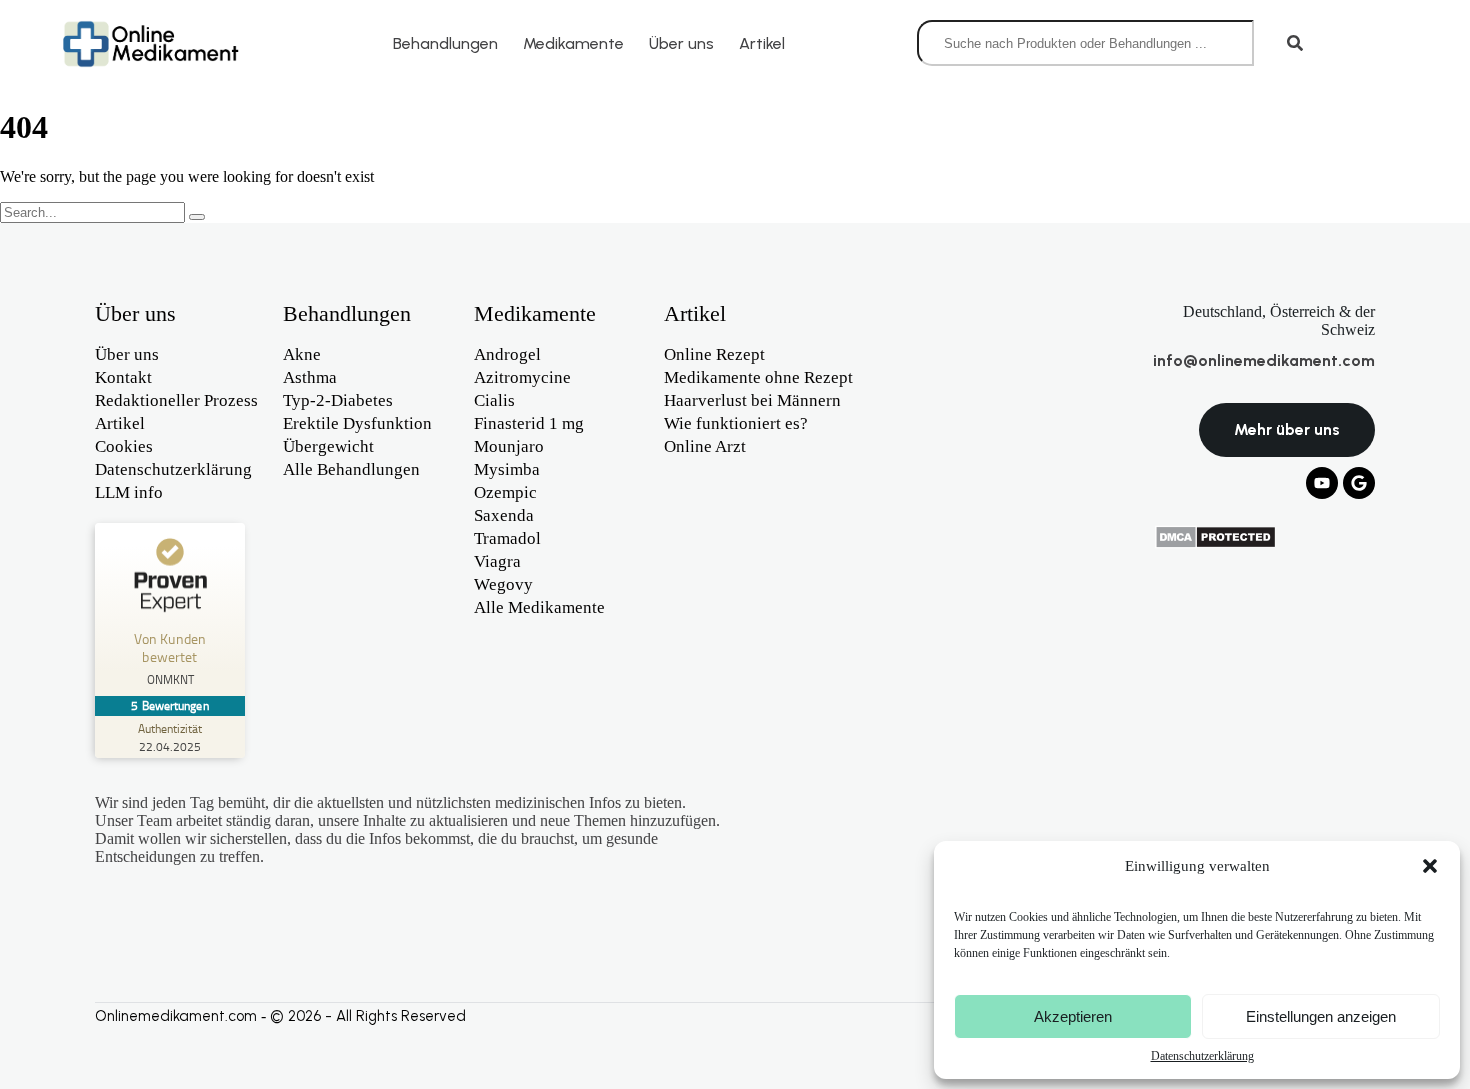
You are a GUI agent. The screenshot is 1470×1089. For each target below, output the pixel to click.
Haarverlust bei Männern (752, 400)
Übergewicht (328, 446)
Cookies (124, 446)
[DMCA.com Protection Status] (1215, 543)
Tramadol (507, 538)
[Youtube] (1322, 483)
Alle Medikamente (539, 607)
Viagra (497, 561)
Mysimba (507, 469)
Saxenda (504, 515)
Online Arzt (705, 446)
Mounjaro (509, 446)
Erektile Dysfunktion (357, 423)
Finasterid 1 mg (529, 423)
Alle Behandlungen (351, 469)
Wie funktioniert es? (736, 423)
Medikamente (573, 43)
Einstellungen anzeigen (1321, 1016)
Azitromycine (522, 377)
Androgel (507, 354)
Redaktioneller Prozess (176, 400)
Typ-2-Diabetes (338, 400)
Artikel (762, 43)
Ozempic (505, 492)
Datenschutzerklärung (1202, 1056)
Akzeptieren (1073, 1016)
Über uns (681, 43)
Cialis (494, 400)
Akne (302, 354)
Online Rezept (714, 354)
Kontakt (123, 377)
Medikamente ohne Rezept (758, 377)
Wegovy (503, 584)
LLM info (129, 492)
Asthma (310, 377)
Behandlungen (445, 43)
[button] (1430, 866)
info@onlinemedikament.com (1264, 360)
